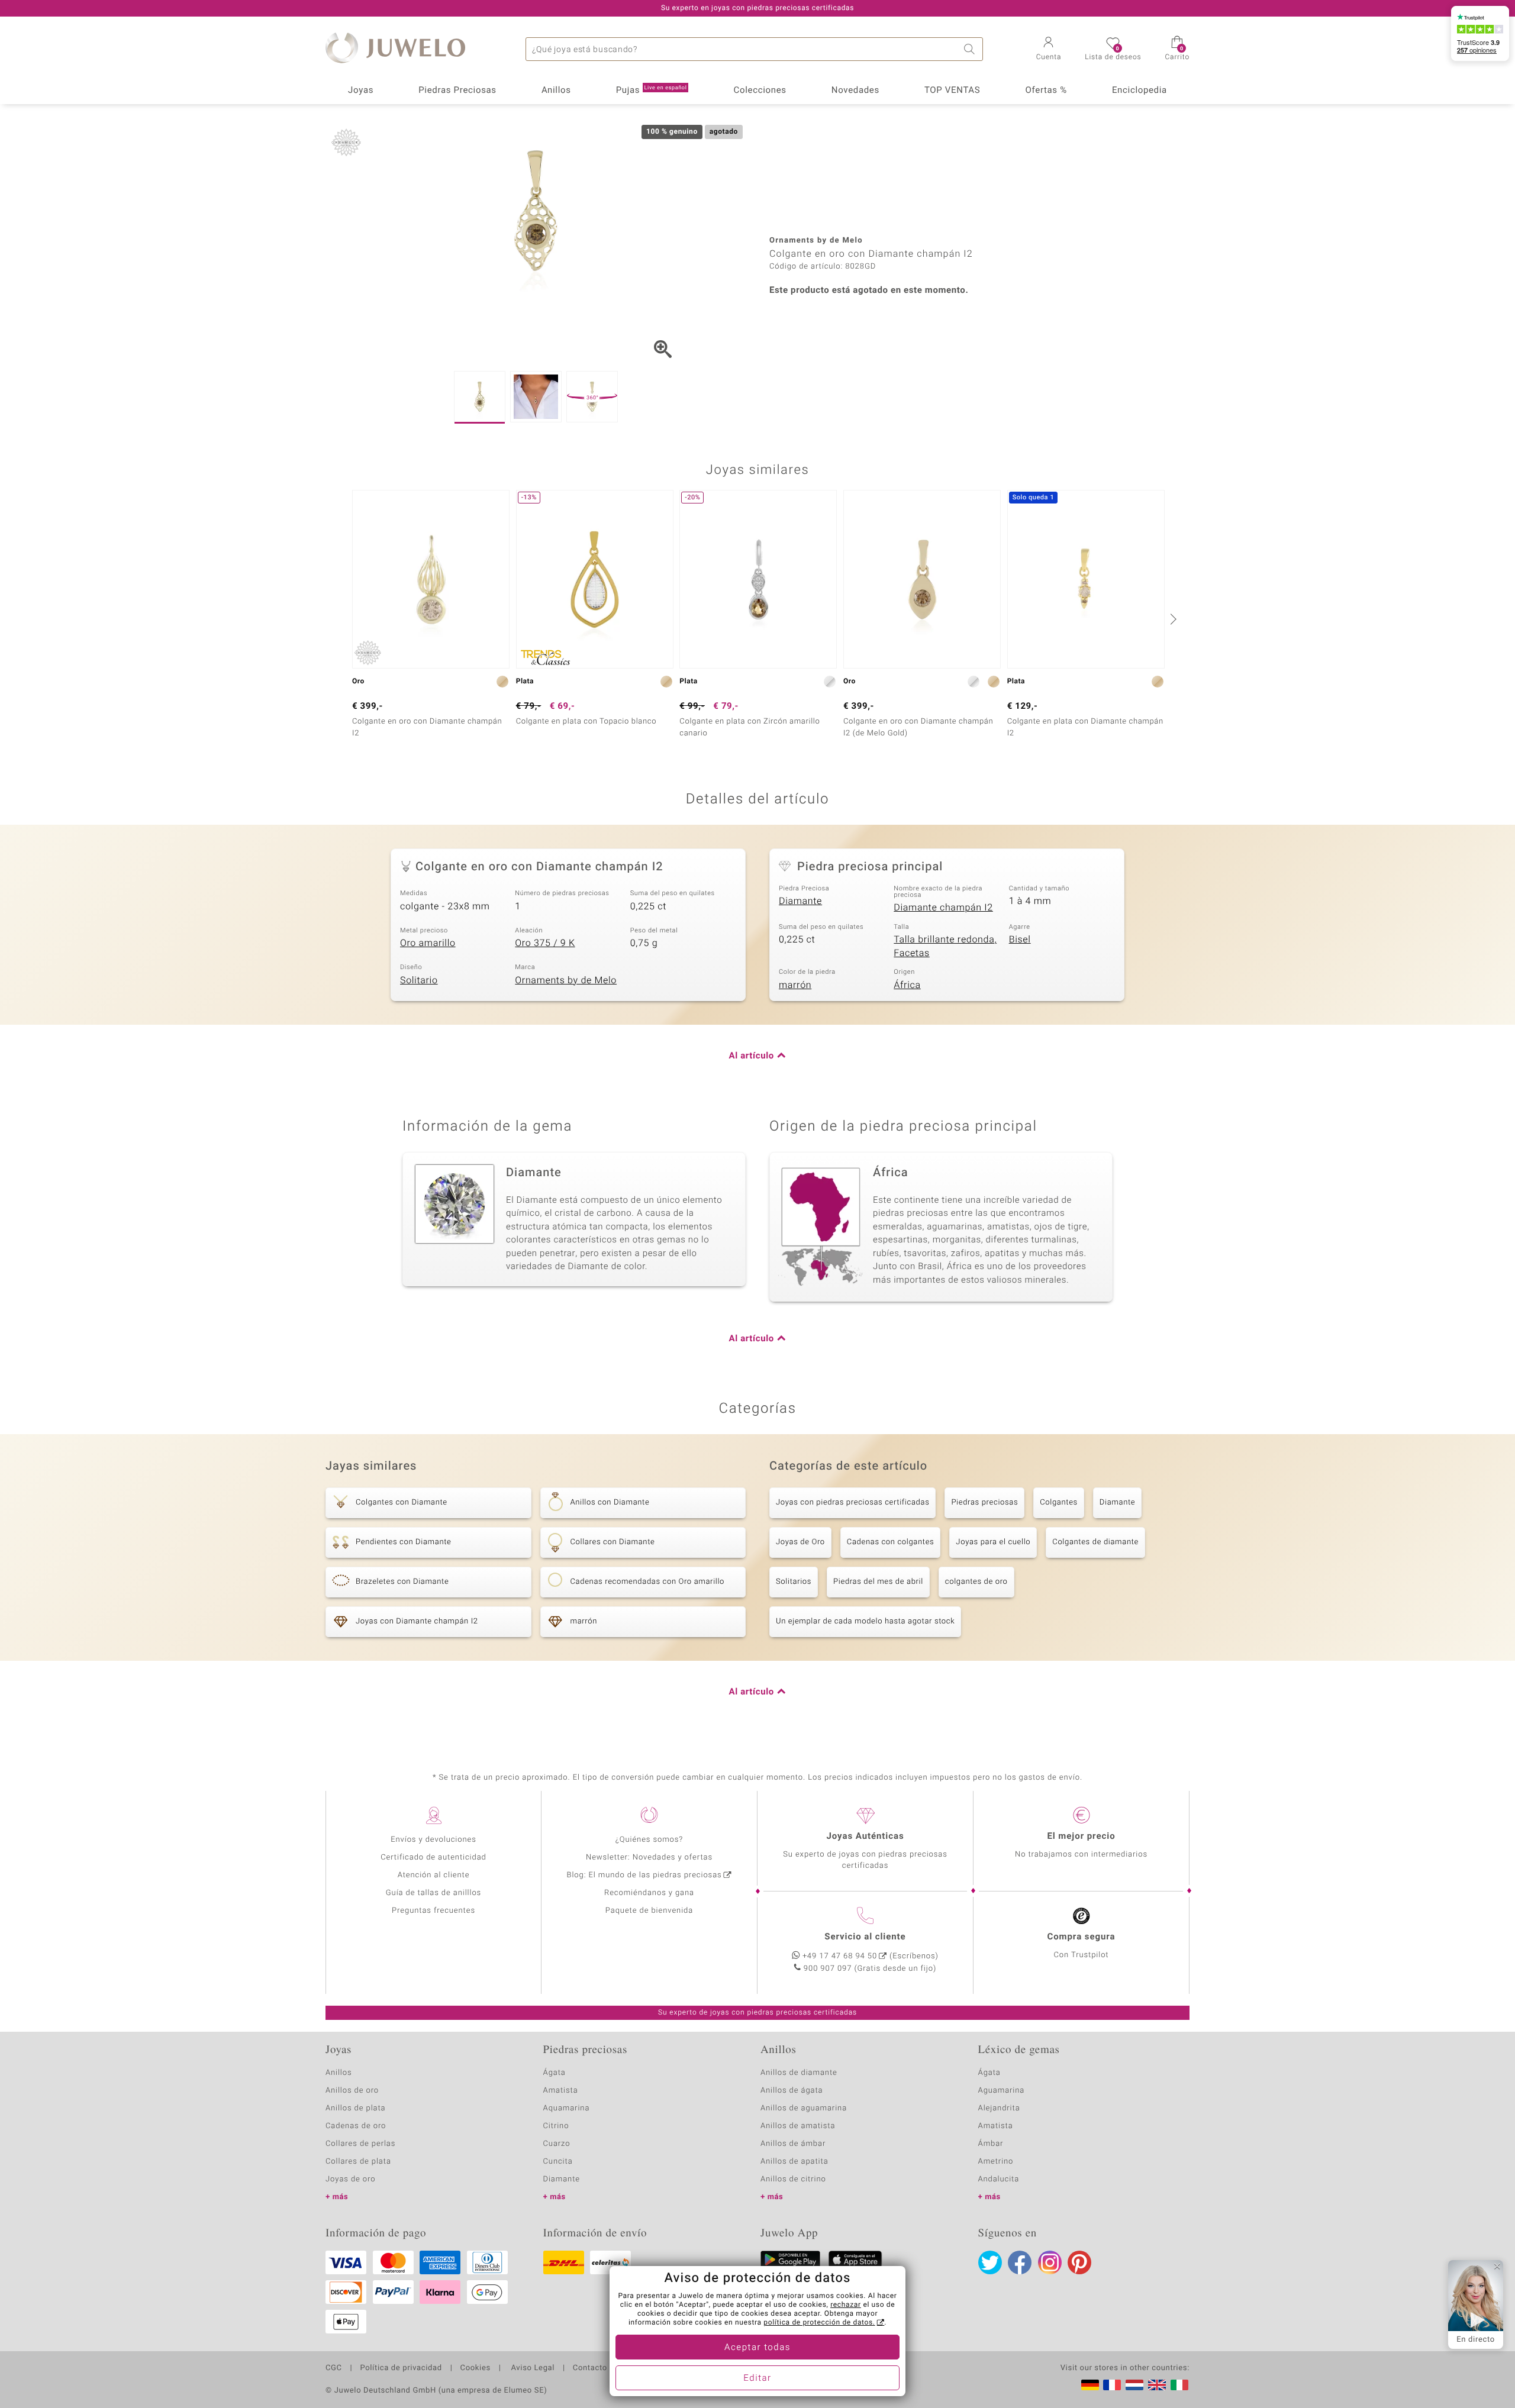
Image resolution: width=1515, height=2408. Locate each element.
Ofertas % (1046, 91)
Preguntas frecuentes (433, 1911)
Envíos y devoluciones (433, 1840)
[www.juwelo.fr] (1112, 2385)
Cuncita (558, 2162)
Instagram (1050, 2262)
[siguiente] (1172, 619)
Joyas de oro (350, 2179)
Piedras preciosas (984, 1502)
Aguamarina (1002, 2091)
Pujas (652, 91)
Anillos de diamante (799, 2073)
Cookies (476, 2368)
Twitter (990, 2262)
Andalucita (999, 2179)
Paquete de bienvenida (649, 1911)
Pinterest (1079, 2262)
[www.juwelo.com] (1157, 2385)
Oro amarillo (428, 943)
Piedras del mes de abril (878, 1582)
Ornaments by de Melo (566, 980)
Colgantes (1059, 1502)
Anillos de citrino (793, 2179)
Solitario (419, 980)
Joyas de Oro (800, 1542)
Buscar (971, 49)
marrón (795, 985)
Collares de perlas (360, 2144)
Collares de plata (358, 2162)
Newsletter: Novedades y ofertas (649, 1857)
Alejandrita (999, 2108)
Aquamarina (567, 2108)
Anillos (556, 91)
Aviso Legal (532, 2368)
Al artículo (752, 1056)
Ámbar (991, 2144)
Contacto (590, 2368)
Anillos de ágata (792, 2091)
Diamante (800, 901)
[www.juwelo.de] (1090, 2385)
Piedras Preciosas (457, 91)
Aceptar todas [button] (757, 2348)
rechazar (846, 2305)
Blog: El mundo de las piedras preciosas (644, 1875)
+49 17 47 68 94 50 (840, 1956)
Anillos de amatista (798, 2126)
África (907, 985)
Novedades (855, 91)
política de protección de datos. (819, 2323)
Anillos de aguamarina (804, 2108)
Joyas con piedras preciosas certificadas (852, 1502)
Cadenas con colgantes (891, 1542)
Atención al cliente (434, 1875)
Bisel (1020, 940)
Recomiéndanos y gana (649, 1893)
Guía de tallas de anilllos (433, 1893)
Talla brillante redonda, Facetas (945, 946)
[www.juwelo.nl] (1134, 2385)
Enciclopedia (1140, 91)
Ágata (555, 2073)
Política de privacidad (401, 2368)
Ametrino (996, 2162)
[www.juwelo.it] (1179, 2385)
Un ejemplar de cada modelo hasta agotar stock (865, 1621)
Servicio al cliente (865, 1937)
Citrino (556, 2126)
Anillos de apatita (794, 2162)
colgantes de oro (976, 1582)
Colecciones (760, 91)
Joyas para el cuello (993, 1542)
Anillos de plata (356, 2108)
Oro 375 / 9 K (545, 943)
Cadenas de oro (356, 2126)
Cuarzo (557, 2144)
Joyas (361, 91)
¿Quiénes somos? (649, 1840)
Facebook (1020, 2262)
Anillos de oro (352, 2091)
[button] (1049, 50)
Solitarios (794, 1582)
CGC (334, 2368)
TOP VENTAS (952, 91)
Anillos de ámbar (793, 2144)
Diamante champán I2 (943, 908)
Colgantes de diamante (1095, 1542)
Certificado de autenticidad (433, 1857)
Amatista (561, 2091)
